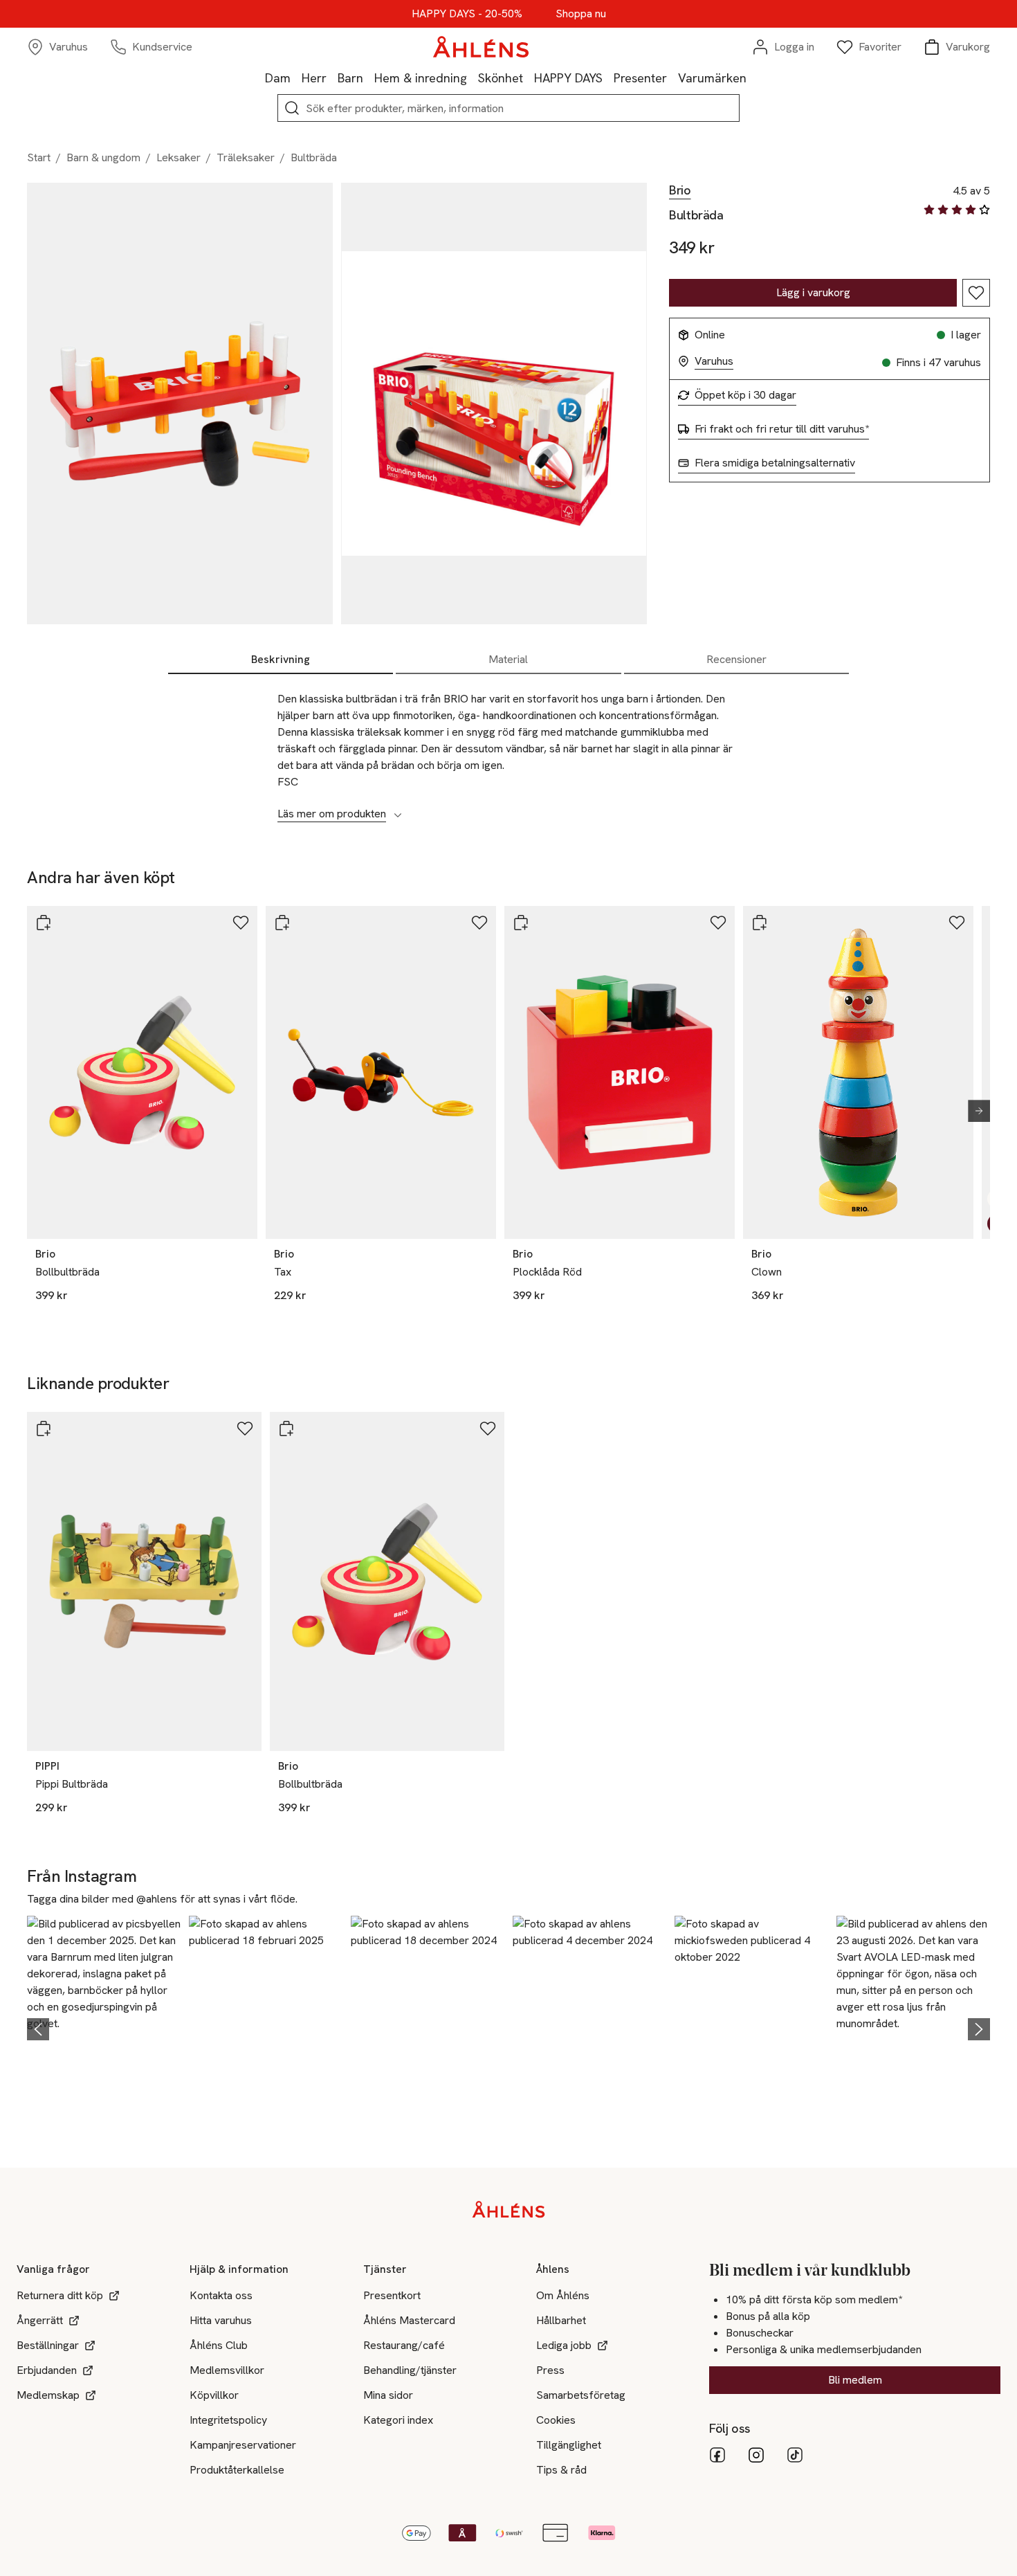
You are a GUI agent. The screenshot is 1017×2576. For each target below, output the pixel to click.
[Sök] (292, 108)
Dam (278, 78)
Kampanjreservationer (243, 2445)
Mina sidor (388, 2395)
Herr (314, 78)
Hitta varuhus (221, 2320)
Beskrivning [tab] (281, 659)
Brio (680, 190)
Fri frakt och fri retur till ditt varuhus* (782, 429)
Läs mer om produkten (332, 814)
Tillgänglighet (569, 2445)
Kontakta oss (221, 2295)
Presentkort (392, 2295)
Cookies (556, 2420)
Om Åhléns (563, 2295)
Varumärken (712, 78)
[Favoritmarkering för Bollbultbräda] (241, 923)
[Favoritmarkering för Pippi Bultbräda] (245, 1428)
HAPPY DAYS (568, 78)
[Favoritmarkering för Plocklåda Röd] (718, 923)
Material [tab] (508, 659)
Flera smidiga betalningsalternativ (775, 463)
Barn (350, 78)
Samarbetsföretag (581, 2395)
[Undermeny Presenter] (672, 78)
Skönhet (501, 78)
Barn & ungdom (103, 157)
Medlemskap (48, 2395)
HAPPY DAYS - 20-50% (467, 14)
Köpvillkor (214, 2395)
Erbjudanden (47, 2370)
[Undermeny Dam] (296, 78)
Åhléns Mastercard (409, 2320)
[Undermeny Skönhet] (529, 78)
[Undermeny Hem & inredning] (473, 78)
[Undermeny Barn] (369, 78)
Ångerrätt (40, 2320)
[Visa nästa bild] (973, 1111)
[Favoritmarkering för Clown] (957, 923)
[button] (104, 2027)
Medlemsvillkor (227, 2370)
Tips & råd (561, 2470)
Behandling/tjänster (410, 2370)
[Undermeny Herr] (332, 78)
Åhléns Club (219, 2345)
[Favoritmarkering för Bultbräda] (976, 293)
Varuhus (714, 361)
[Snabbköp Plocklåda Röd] (521, 923)
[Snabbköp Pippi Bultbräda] (44, 1428)
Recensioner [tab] (736, 659)
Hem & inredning (421, 78)
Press (550, 2370)
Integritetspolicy (228, 2420)
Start (39, 157)
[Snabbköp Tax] (282, 923)
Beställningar (48, 2345)
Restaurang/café (404, 2345)
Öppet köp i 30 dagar (745, 395)
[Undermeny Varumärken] (752, 78)
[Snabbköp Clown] (760, 923)
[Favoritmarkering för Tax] (479, 923)
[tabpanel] (508, 749)
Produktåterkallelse (237, 2470)
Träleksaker (246, 157)
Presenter (640, 78)
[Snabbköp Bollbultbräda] (44, 923)
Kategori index (398, 2420)
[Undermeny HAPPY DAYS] (608, 78)
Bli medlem (855, 2380)
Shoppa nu (581, 14)
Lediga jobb (564, 2345)
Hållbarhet (561, 2320)
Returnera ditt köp (60, 2295)
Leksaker (178, 157)
